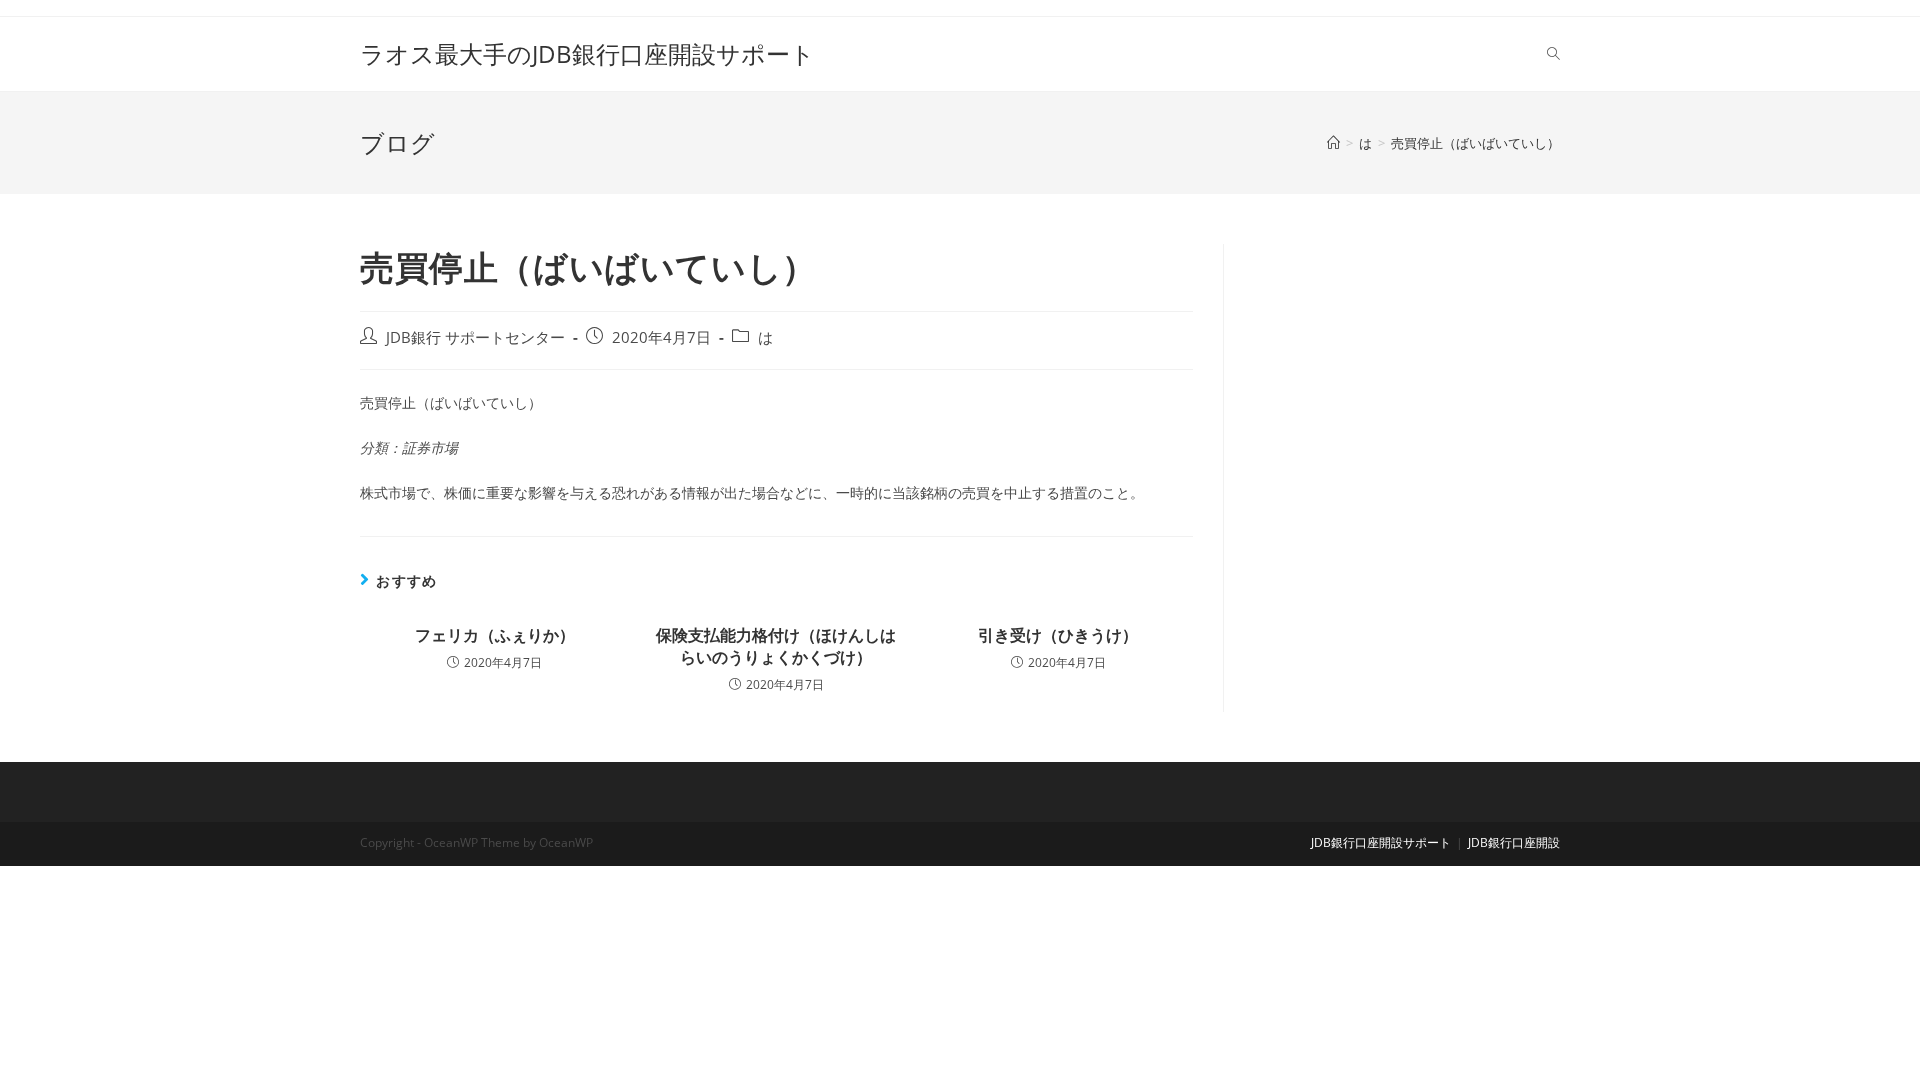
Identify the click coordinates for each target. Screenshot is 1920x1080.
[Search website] (1553, 54)
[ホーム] (1333, 143)
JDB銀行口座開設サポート (1381, 842)
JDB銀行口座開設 (1514, 842)
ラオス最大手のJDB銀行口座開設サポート (587, 53)
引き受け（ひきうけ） (1058, 635)
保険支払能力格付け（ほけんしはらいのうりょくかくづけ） (776, 646)
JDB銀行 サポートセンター (475, 337)
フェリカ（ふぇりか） (495, 635)
